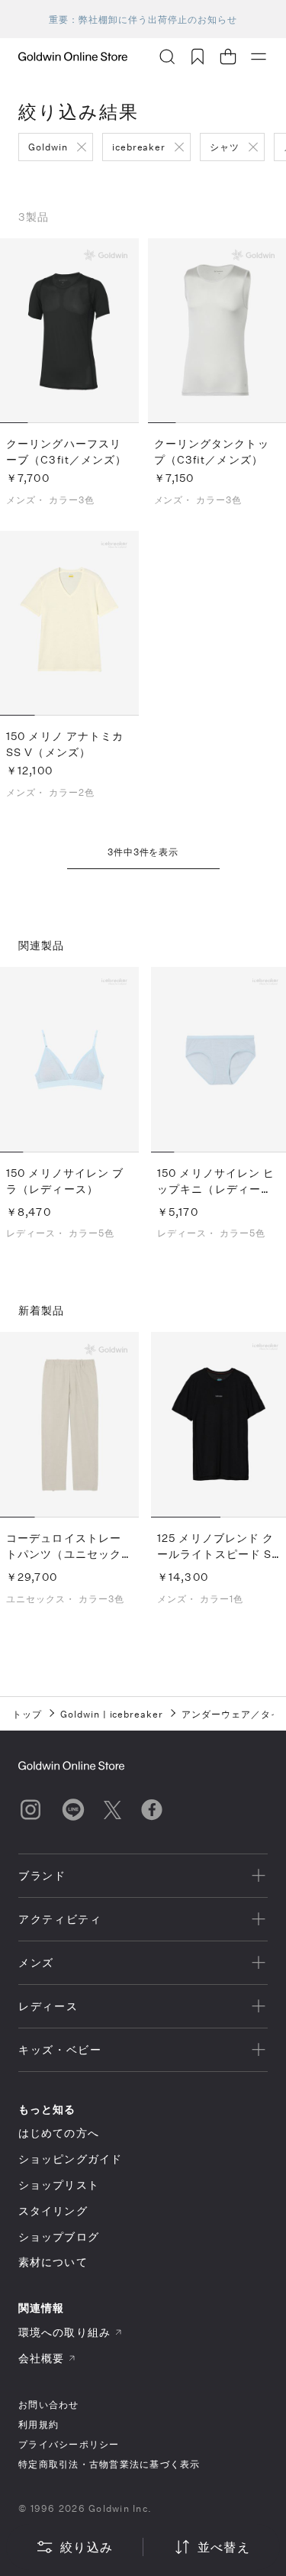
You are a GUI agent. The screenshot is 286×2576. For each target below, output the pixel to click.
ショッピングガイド (70, 2159)
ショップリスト (59, 2185)
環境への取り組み (64, 2332)
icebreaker (139, 147)
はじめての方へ (59, 2133)
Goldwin (48, 147)
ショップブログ (59, 2237)
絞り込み (87, 2547)
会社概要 (41, 2358)
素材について (53, 2262)
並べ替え (224, 2547)
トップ (27, 1714)
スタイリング (53, 2211)
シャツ (225, 147)
